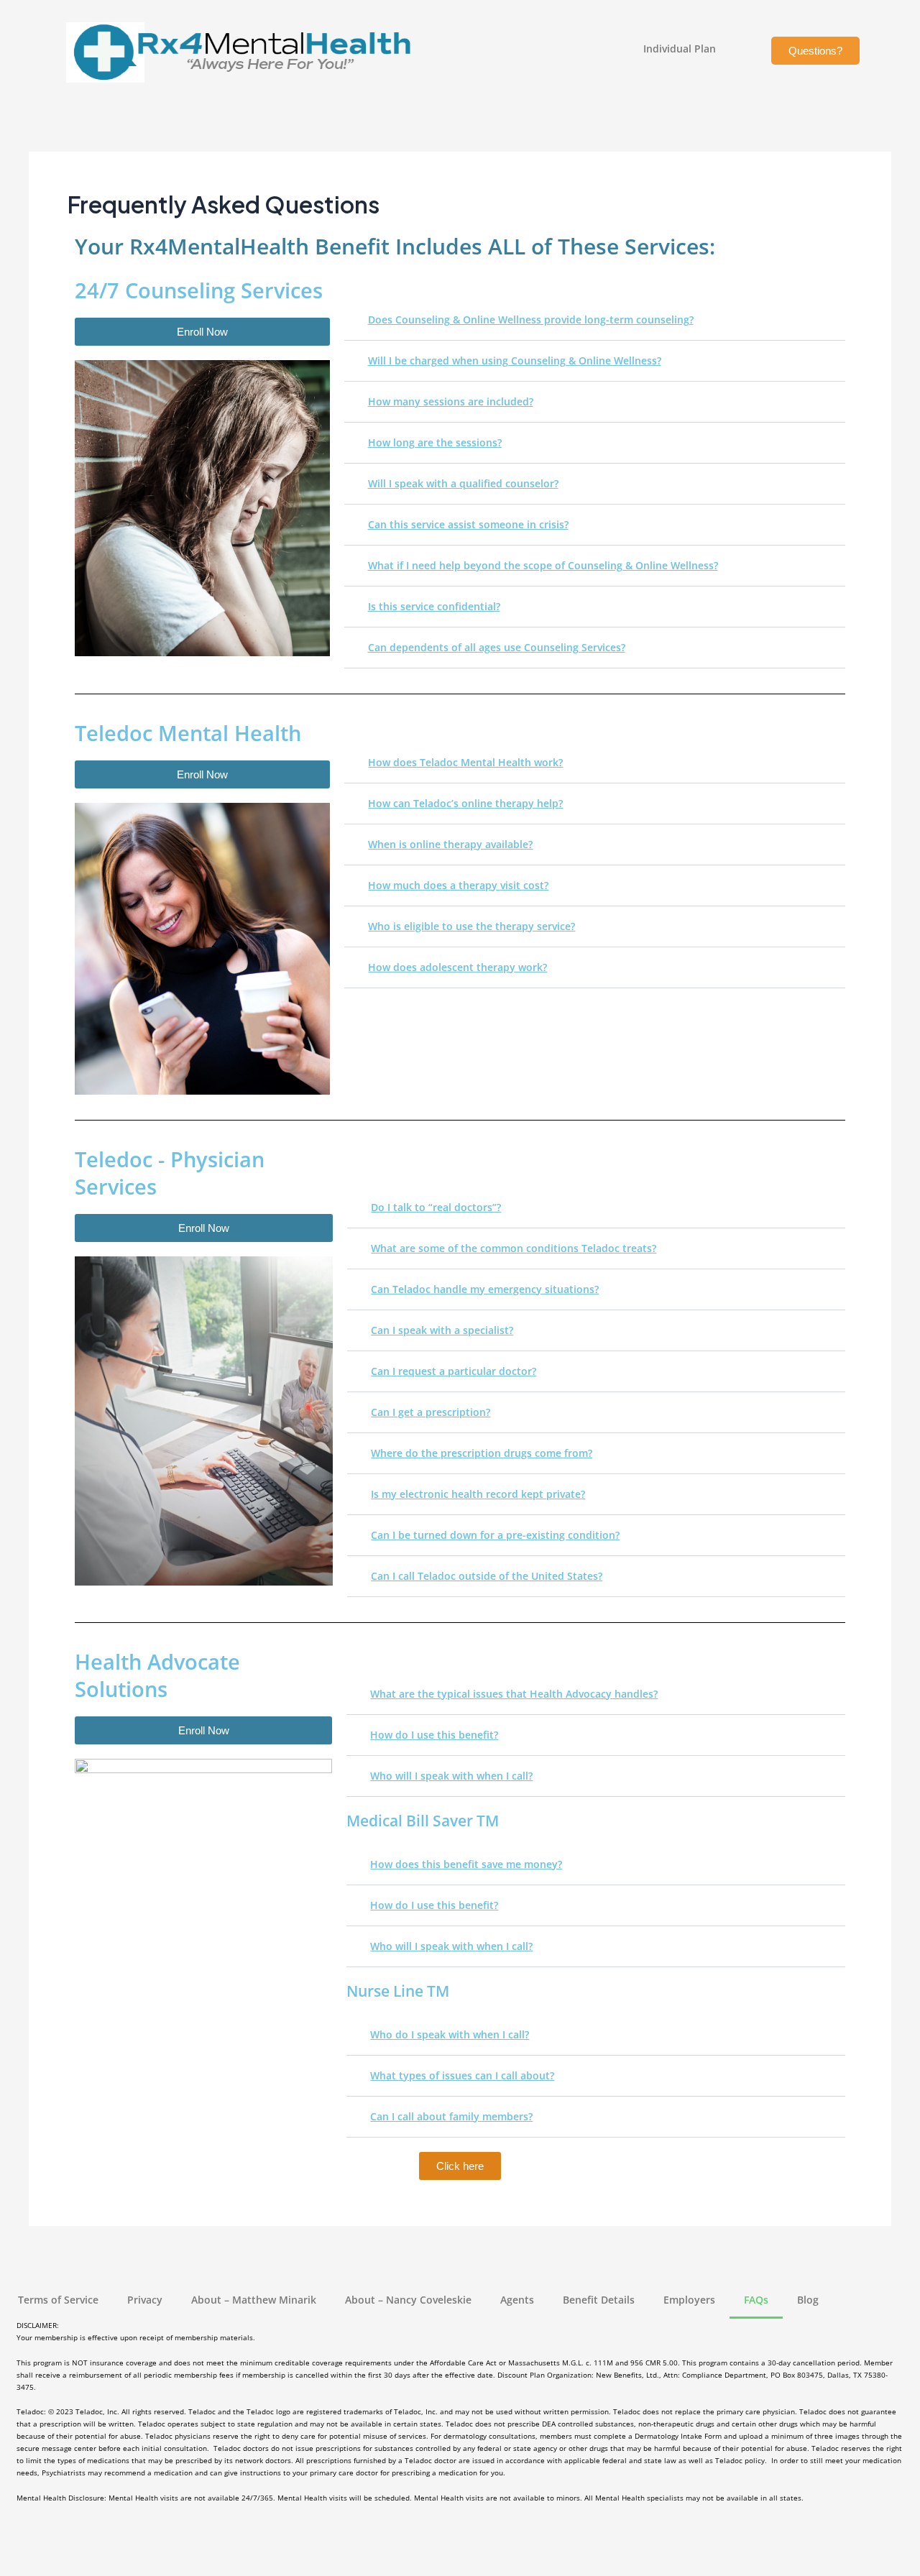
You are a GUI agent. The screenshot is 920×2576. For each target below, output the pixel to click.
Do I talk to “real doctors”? (436, 1207)
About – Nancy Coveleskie (408, 2300)
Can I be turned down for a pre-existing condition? (495, 1535)
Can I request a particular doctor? (454, 1371)
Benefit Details (599, 2300)
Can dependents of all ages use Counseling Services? (497, 647)
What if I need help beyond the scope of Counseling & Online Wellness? (543, 565)
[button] (595, 320)
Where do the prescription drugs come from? (482, 1453)
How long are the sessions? (435, 442)
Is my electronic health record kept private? (478, 1494)
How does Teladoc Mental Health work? (465, 762)
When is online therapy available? (450, 844)
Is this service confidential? (434, 606)
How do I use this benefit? (434, 1735)
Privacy (145, 2300)
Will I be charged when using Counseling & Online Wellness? (515, 360)
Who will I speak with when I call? (451, 1776)
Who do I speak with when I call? (450, 2034)
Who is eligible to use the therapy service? (471, 926)
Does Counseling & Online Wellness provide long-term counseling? (531, 319)
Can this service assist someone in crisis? (468, 524)
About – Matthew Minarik (254, 2300)
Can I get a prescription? (431, 1412)
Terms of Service (58, 2300)
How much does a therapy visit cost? (458, 885)
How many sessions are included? (451, 401)
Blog (808, 2300)
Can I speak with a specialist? (442, 1330)
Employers (689, 2300)
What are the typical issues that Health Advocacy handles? (514, 1694)
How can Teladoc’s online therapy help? (465, 803)
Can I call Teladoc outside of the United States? (487, 1576)
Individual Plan (680, 49)
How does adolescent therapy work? (457, 967)
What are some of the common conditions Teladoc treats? (514, 1248)
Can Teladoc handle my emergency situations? (485, 1289)
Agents (517, 2300)
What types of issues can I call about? (462, 2075)
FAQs (756, 2300)
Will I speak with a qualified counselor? (463, 483)
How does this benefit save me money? (466, 1864)
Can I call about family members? (451, 2116)
